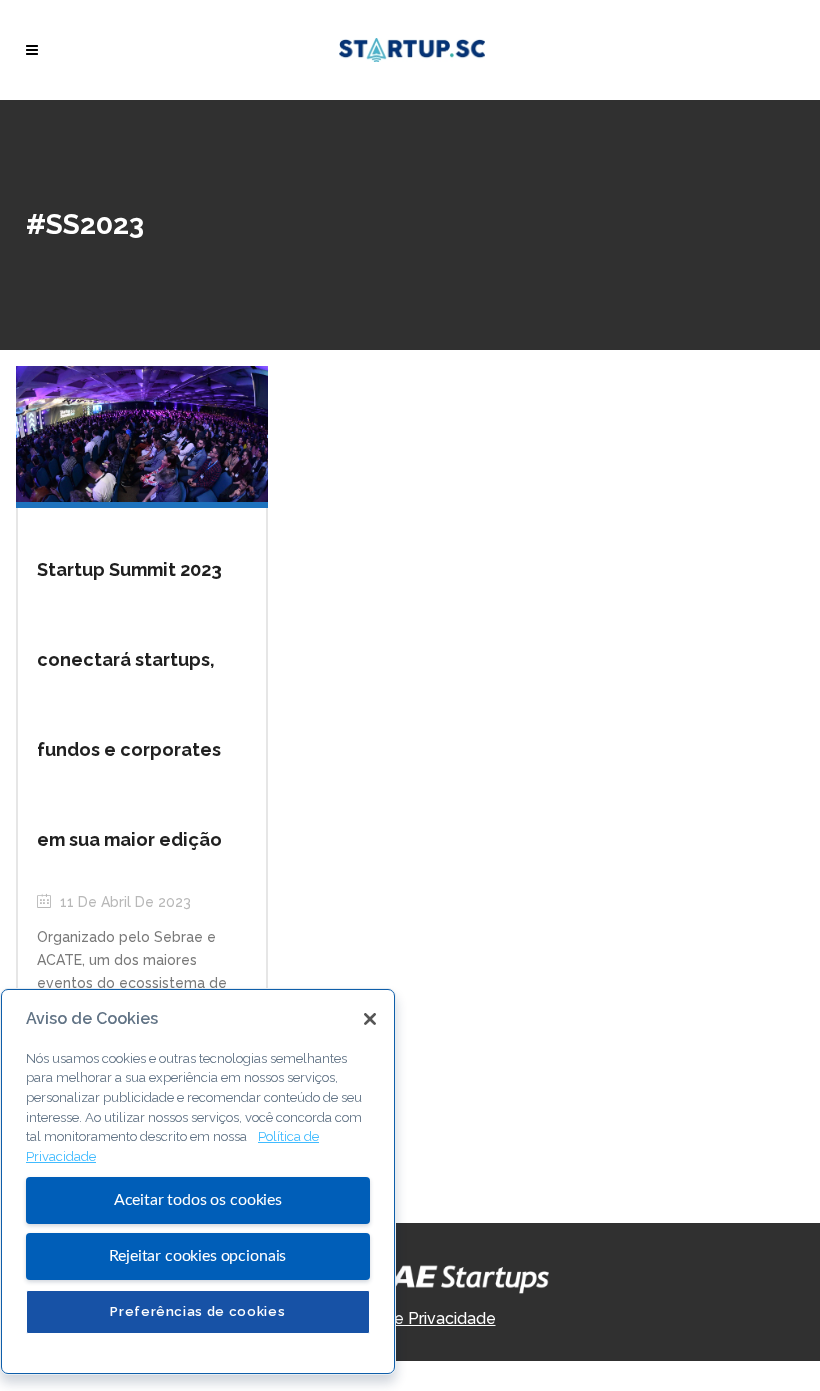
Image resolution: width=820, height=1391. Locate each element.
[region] (198, 1181)
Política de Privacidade (410, 1318)
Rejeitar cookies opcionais (197, 1256)
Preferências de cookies (197, 1311)
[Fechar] (370, 1019)
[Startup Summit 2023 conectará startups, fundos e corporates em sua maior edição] (142, 433)
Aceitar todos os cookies (198, 1200)
